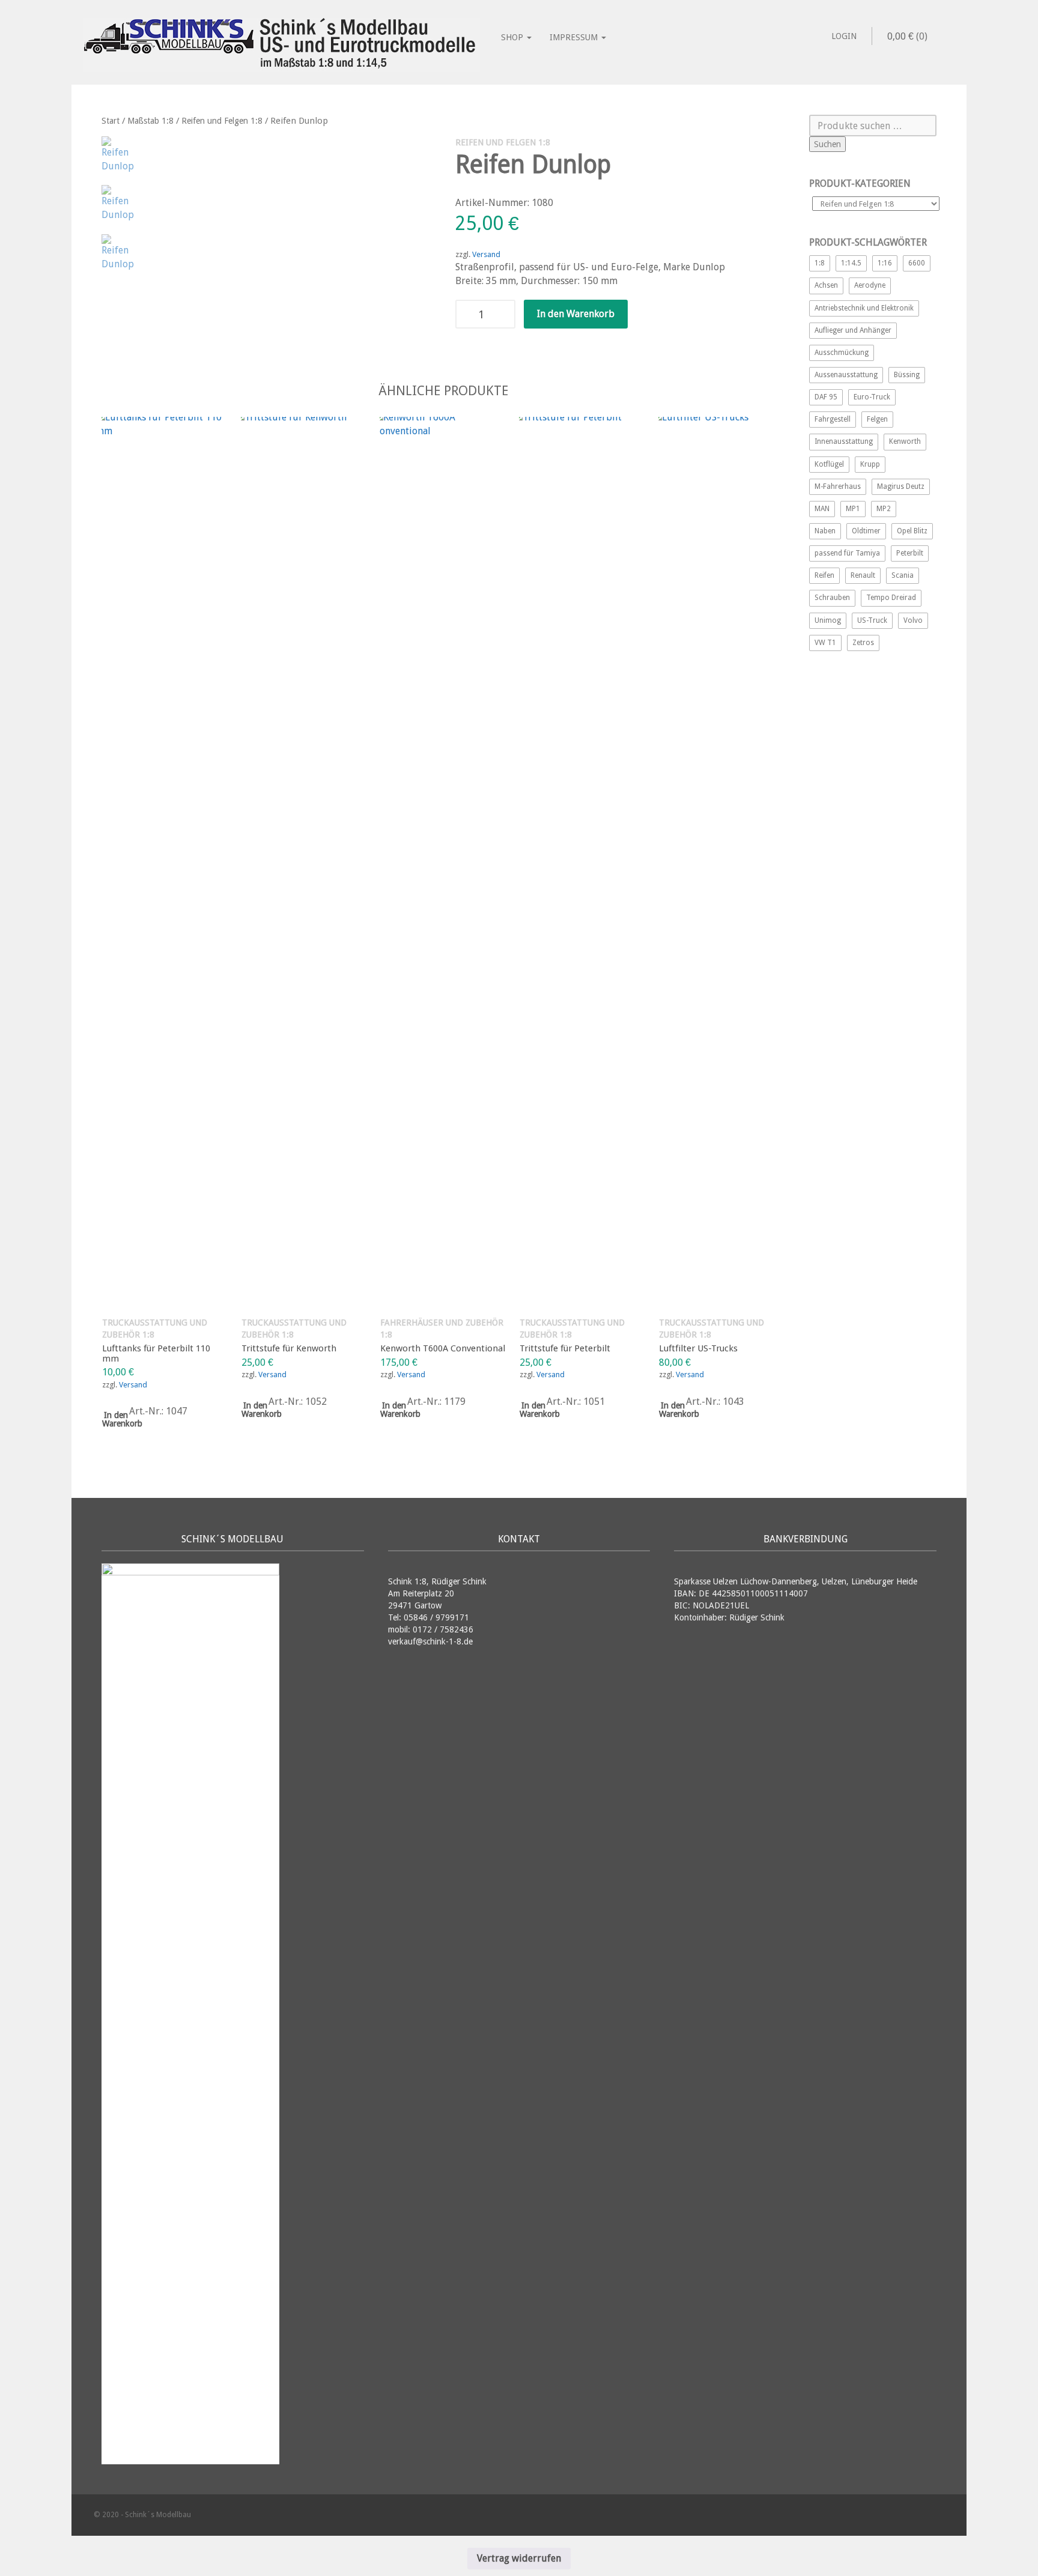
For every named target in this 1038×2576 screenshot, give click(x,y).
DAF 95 (826, 397)
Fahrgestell (833, 419)
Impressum (575, 37)
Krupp (870, 464)
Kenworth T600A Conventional (443, 1348)
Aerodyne (870, 285)
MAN (822, 509)
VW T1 (825, 643)
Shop (513, 37)
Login (844, 36)
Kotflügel (829, 464)
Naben (825, 531)
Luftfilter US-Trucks (698, 1348)
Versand (486, 254)
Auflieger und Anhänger (853, 330)
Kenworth (905, 441)
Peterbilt (910, 553)
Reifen (824, 575)
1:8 (820, 263)
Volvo (913, 620)
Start (111, 121)
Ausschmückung (842, 353)
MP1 (853, 509)
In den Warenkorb (576, 314)
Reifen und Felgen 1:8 (222, 121)
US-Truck (872, 620)
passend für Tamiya (847, 553)
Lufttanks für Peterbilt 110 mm (156, 1353)
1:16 (885, 263)
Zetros (863, 643)
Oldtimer (866, 531)
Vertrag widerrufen (519, 2558)
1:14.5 (851, 263)
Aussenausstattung (846, 375)
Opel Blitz (912, 531)
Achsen (826, 285)
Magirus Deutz (901, 486)
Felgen (877, 419)
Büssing (907, 375)
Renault (863, 575)
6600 (917, 263)
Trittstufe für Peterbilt (565, 1348)
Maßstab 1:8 (150, 121)
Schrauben (832, 598)
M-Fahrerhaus (838, 486)
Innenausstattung (844, 441)
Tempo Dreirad (891, 598)
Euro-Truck (872, 397)
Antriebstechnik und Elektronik (864, 308)
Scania (903, 575)
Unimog (828, 620)
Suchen (827, 144)
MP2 (884, 509)
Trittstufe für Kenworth (289, 1348)
